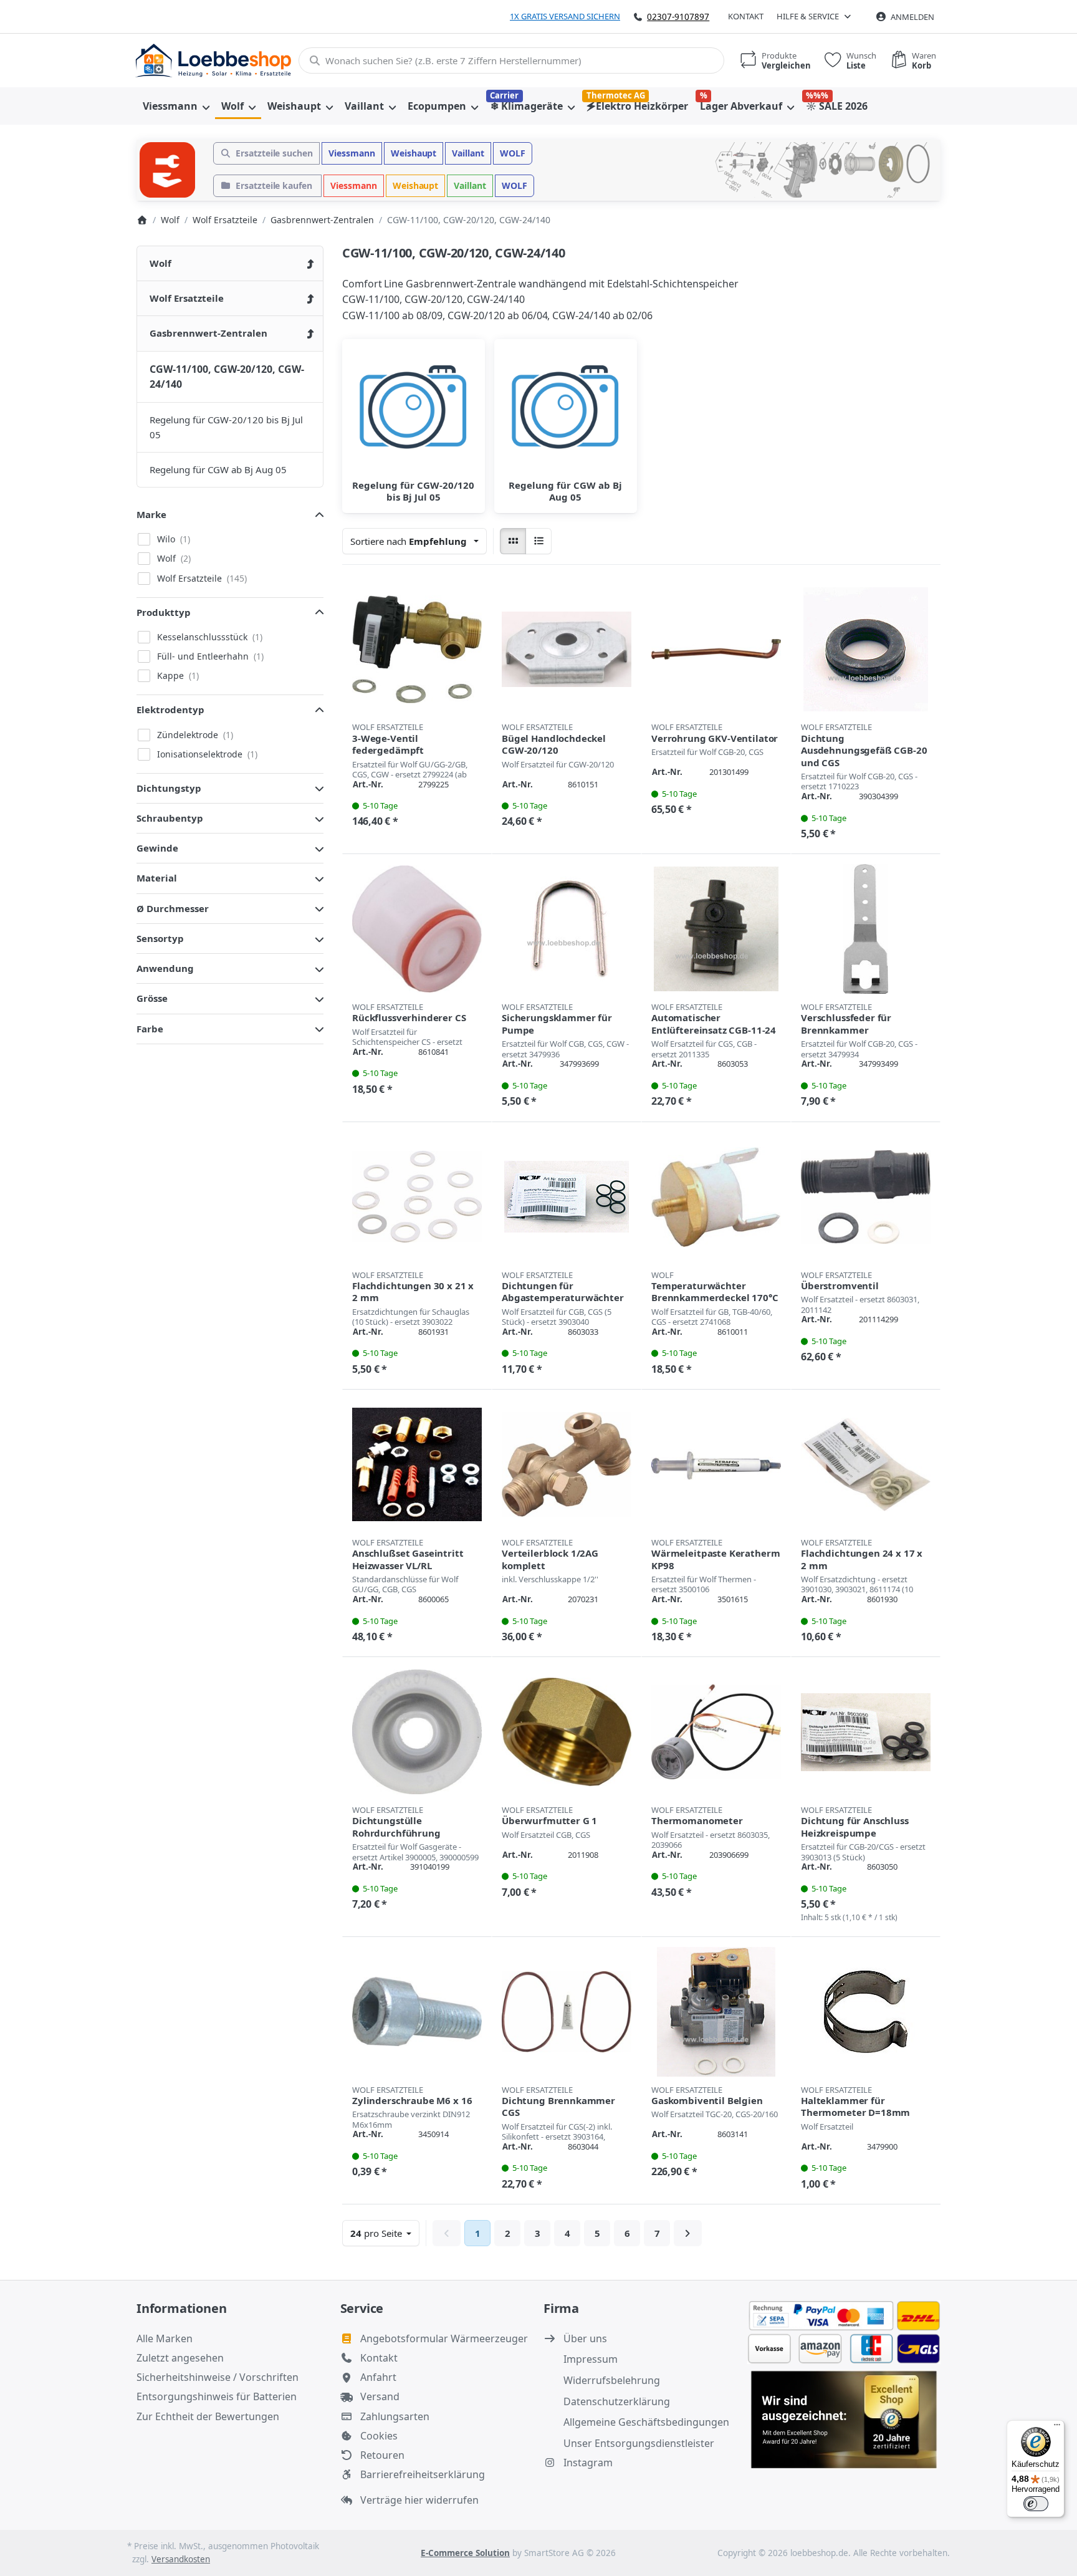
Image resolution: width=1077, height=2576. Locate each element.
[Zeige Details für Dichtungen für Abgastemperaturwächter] (567, 1197)
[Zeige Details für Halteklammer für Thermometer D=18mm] (866, 2012)
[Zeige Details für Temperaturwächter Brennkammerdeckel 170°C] (716, 1197)
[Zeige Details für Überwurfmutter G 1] (567, 1732)
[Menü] (1057, 2428)
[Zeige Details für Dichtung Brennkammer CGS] (567, 2012)
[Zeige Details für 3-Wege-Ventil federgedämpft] (417, 650)
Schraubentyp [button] (170, 818)
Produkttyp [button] (164, 612)
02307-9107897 (678, 17)
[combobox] (511, 60)
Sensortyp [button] (160, 938)
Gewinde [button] (157, 848)
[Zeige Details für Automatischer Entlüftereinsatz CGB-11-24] (716, 929)
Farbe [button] (150, 1029)
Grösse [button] (152, 998)
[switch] (1036, 2504)
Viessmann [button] (352, 153)
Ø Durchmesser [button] (173, 908)
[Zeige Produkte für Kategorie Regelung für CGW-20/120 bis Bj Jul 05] (414, 411)
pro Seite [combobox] (385, 2233)
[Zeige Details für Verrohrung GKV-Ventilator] (716, 650)
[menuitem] (176, 106)
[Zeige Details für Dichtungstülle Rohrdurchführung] (417, 1732)
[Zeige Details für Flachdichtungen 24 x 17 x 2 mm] (866, 1464)
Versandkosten (181, 2559)
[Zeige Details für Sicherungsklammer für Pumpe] (567, 929)
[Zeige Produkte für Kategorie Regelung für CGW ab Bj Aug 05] (566, 411)
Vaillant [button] (468, 153)
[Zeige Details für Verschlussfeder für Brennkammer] (866, 929)
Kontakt (746, 16)
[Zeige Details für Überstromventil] (866, 1197)
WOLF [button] (513, 153)
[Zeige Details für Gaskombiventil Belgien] (716, 2012)
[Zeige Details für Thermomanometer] (716, 1732)
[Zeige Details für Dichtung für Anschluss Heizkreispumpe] (866, 1732)
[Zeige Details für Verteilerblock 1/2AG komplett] (567, 1464)
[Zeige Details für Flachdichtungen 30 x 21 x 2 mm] (417, 1197)
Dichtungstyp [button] (169, 788)
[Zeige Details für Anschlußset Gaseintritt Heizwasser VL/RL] (417, 1464)
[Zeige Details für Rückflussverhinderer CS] (417, 929)
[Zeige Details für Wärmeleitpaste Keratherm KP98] (716, 1464)
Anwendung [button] (165, 968)
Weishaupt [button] (414, 153)
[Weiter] (688, 2233)
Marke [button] (151, 514)
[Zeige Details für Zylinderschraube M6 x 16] (417, 2012)
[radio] (513, 541)
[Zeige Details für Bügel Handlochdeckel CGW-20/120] (567, 650)
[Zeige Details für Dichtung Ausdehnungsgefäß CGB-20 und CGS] (866, 650)
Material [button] (157, 878)
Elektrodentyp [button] (170, 709)
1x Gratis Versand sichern (565, 16)
